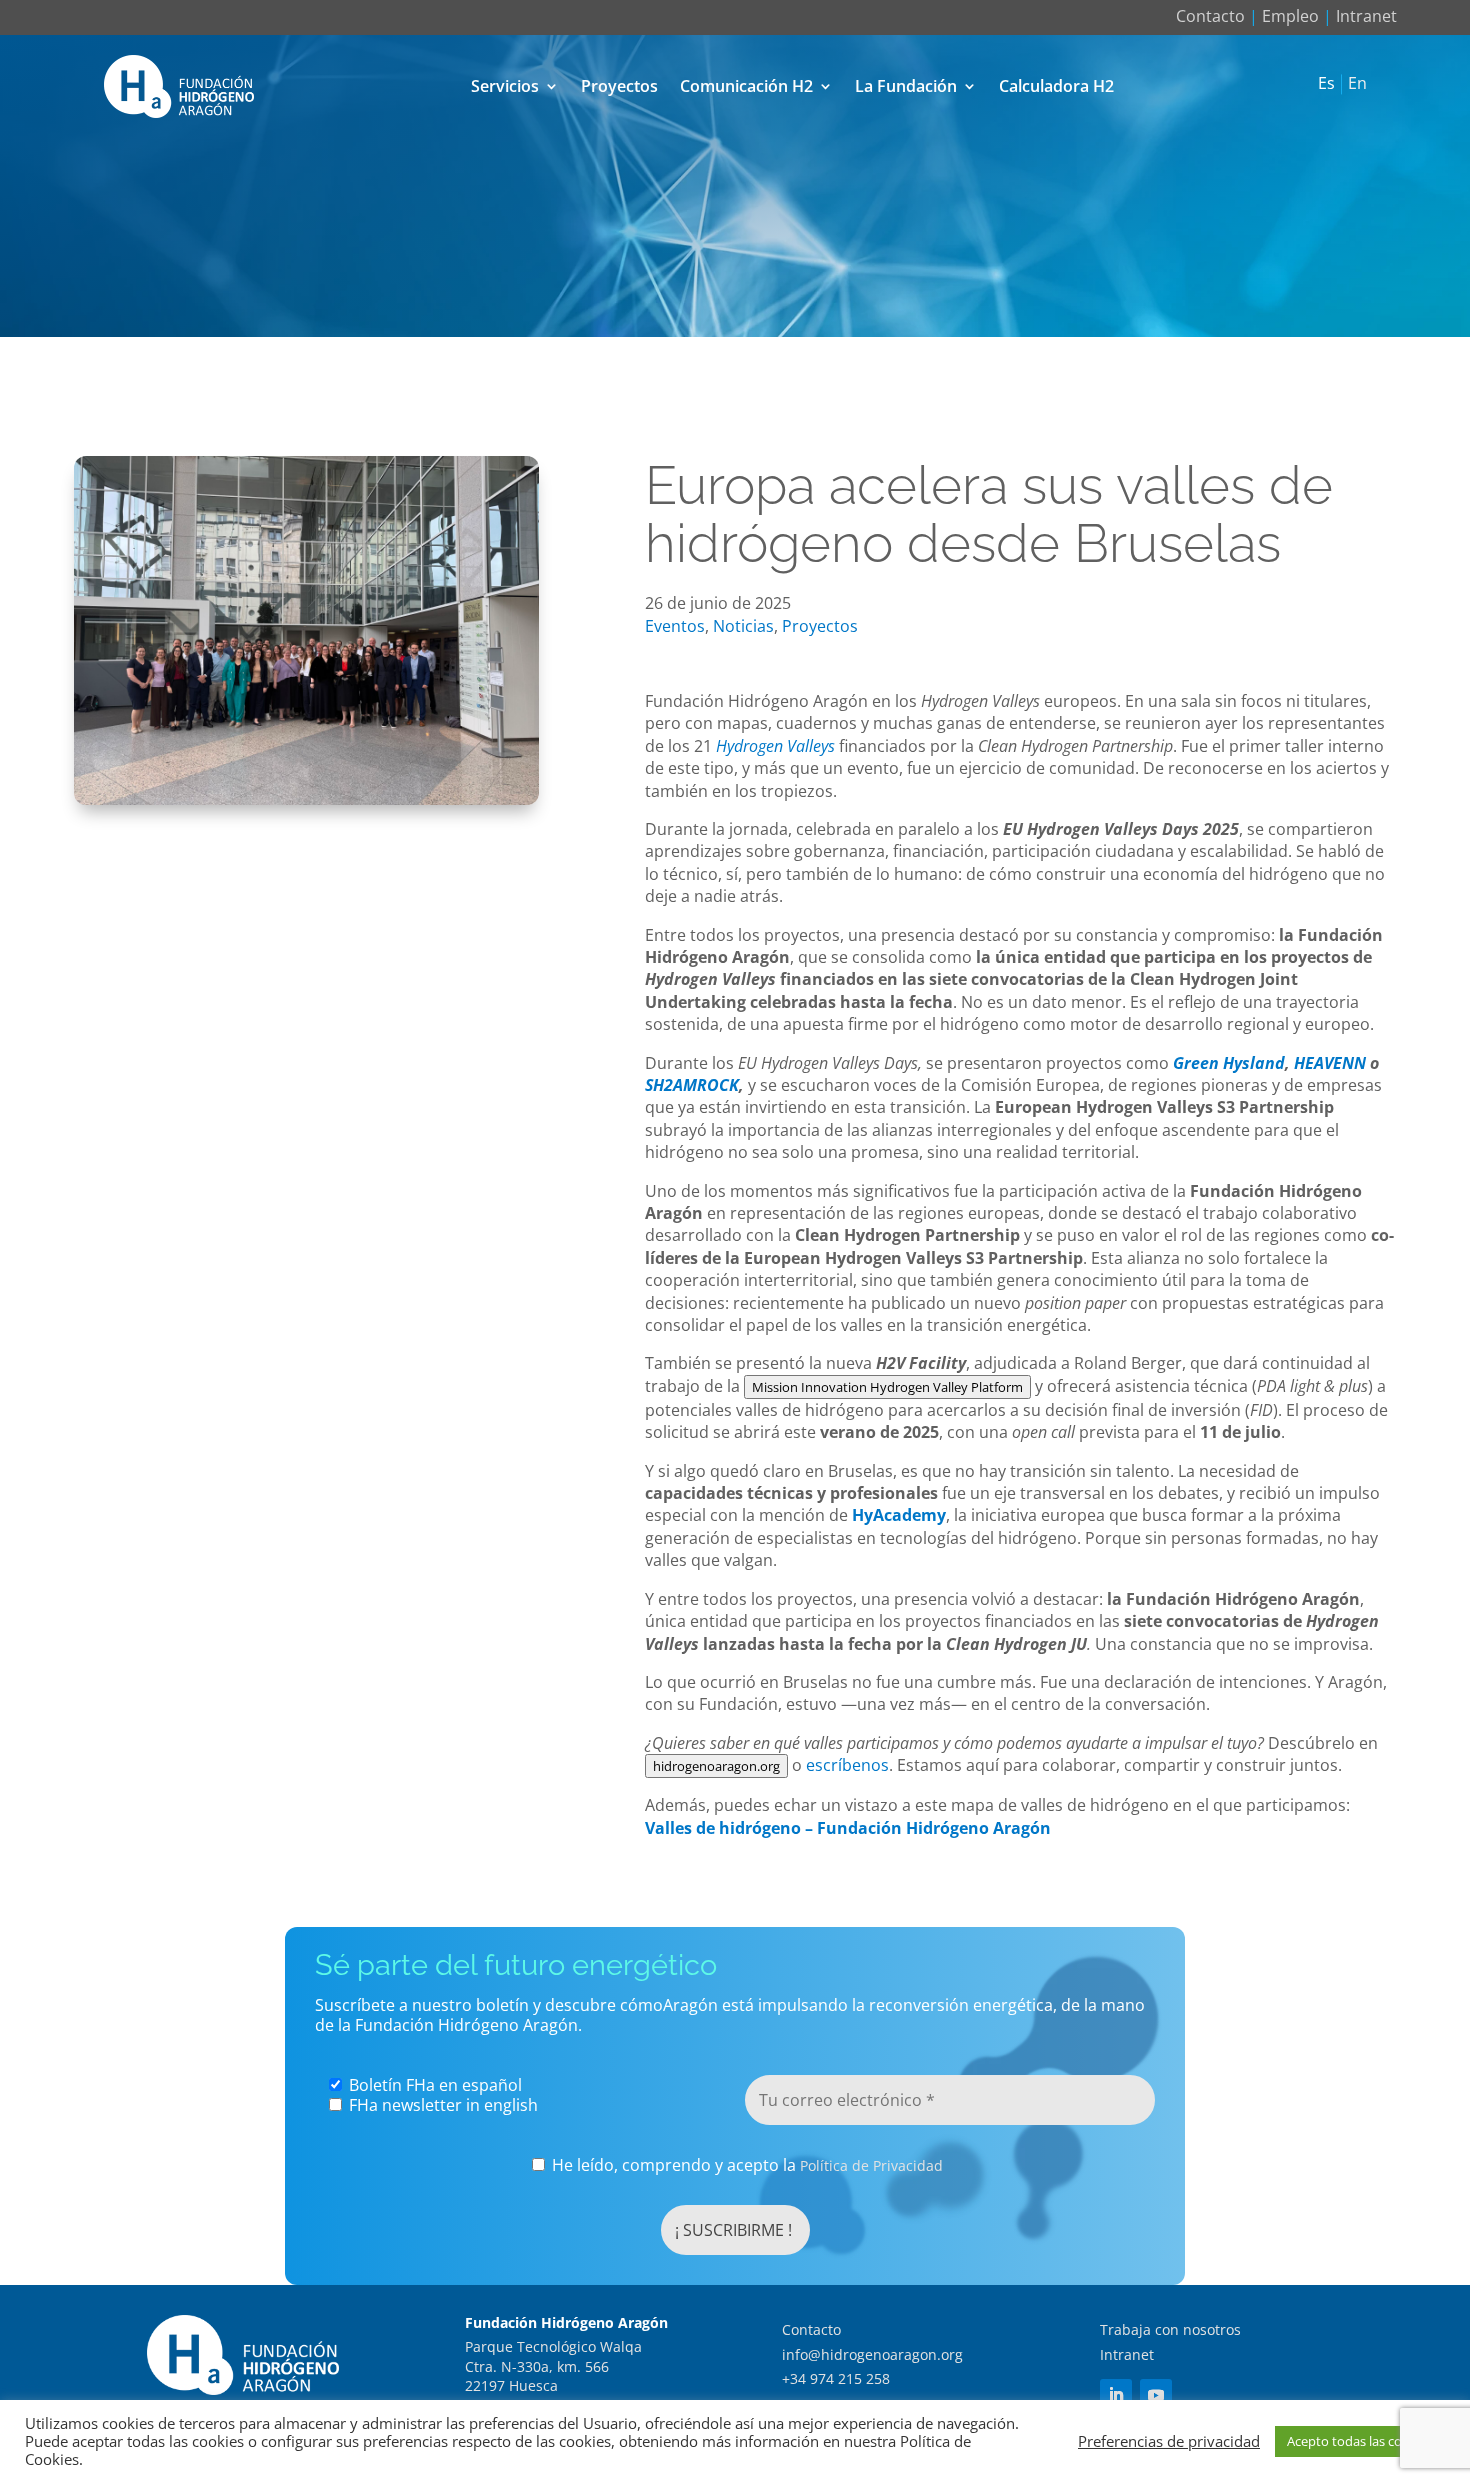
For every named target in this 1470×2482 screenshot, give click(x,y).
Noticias (743, 626)
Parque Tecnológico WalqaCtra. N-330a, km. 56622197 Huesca (553, 2366)
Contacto (1210, 16)
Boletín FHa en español (433, 2085)
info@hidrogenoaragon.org (872, 2354)
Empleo (1290, 16)
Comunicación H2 (746, 86)
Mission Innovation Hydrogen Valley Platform (887, 1387)
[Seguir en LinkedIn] (1116, 2395)
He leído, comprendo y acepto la (745, 2165)
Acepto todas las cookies (1360, 2441)
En (1357, 84)
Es (1326, 84)
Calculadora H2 (1056, 86)
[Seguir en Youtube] (1156, 2395)
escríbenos (847, 1765)
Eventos (675, 626)
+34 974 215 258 (836, 2378)
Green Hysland (1229, 1063)
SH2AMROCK (692, 1085)
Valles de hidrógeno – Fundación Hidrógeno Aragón (848, 1828)
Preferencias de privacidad (1169, 2441)
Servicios (505, 86)
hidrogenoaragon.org (716, 1766)
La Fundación (906, 86)
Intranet (1366, 16)
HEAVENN (1330, 1063)
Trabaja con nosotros (1170, 2329)
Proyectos (619, 86)
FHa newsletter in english (441, 2105)
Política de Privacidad (871, 2165)
